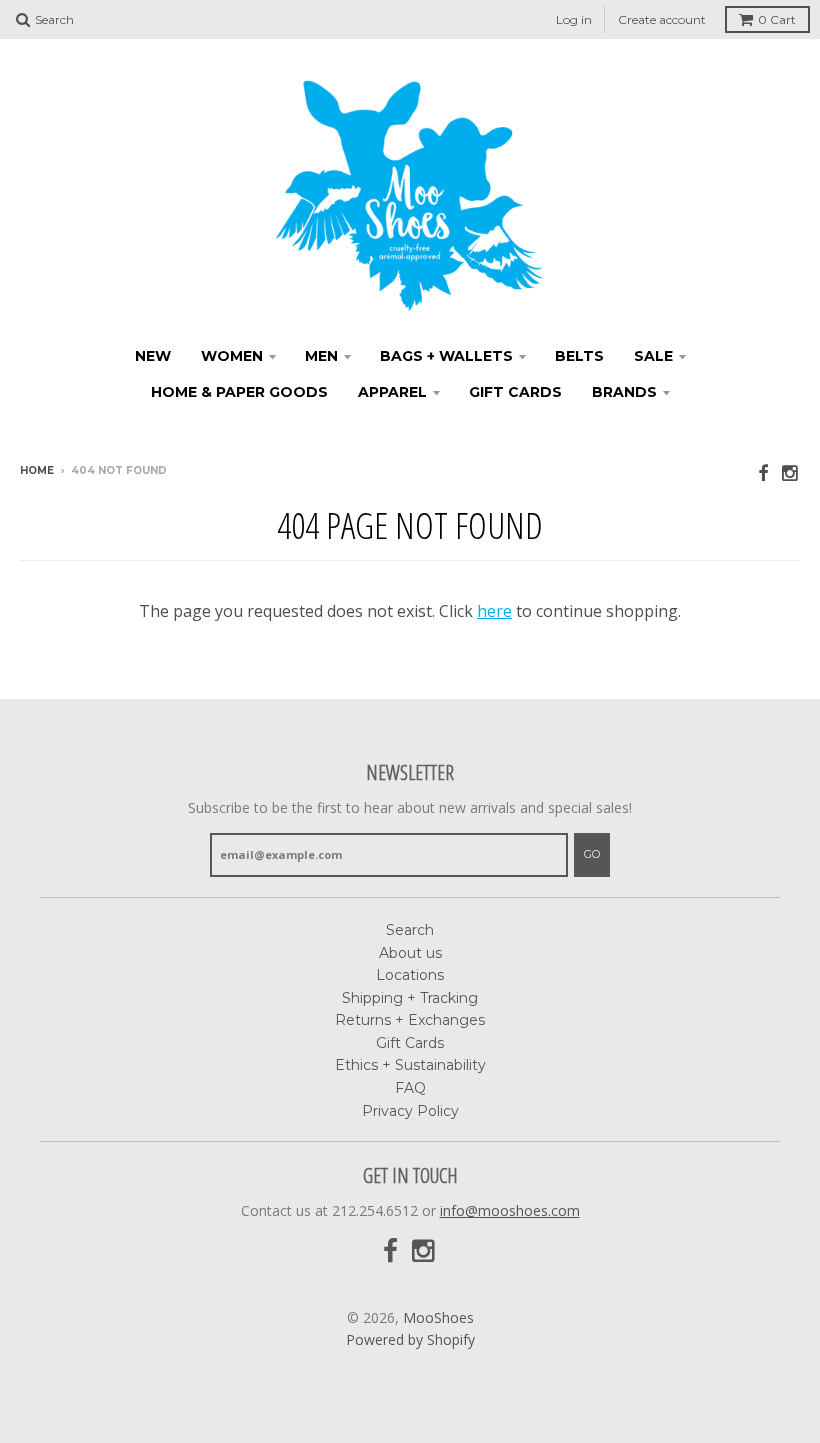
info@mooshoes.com (510, 1210)
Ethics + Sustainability (410, 1065)
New (153, 356)
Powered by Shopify (410, 1339)
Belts (579, 356)
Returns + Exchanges (410, 1020)
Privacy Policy (410, 1111)
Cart (777, 19)
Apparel (392, 392)
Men (321, 356)
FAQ (410, 1088)
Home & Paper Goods (239, 392)
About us (410, 953)
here (494, 611)
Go (592, 854)
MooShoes (438, 1317)
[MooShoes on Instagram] (791, 472)
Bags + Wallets (446, 356)
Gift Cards (515, 392)
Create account (662, 19)
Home (37, 470)
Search (410, 930)
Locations (410, 975)
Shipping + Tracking (410, 998)
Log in (574, 19)
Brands (624, 392)
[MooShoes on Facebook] (763, 472)
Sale (653, 356)
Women (232, 356)
